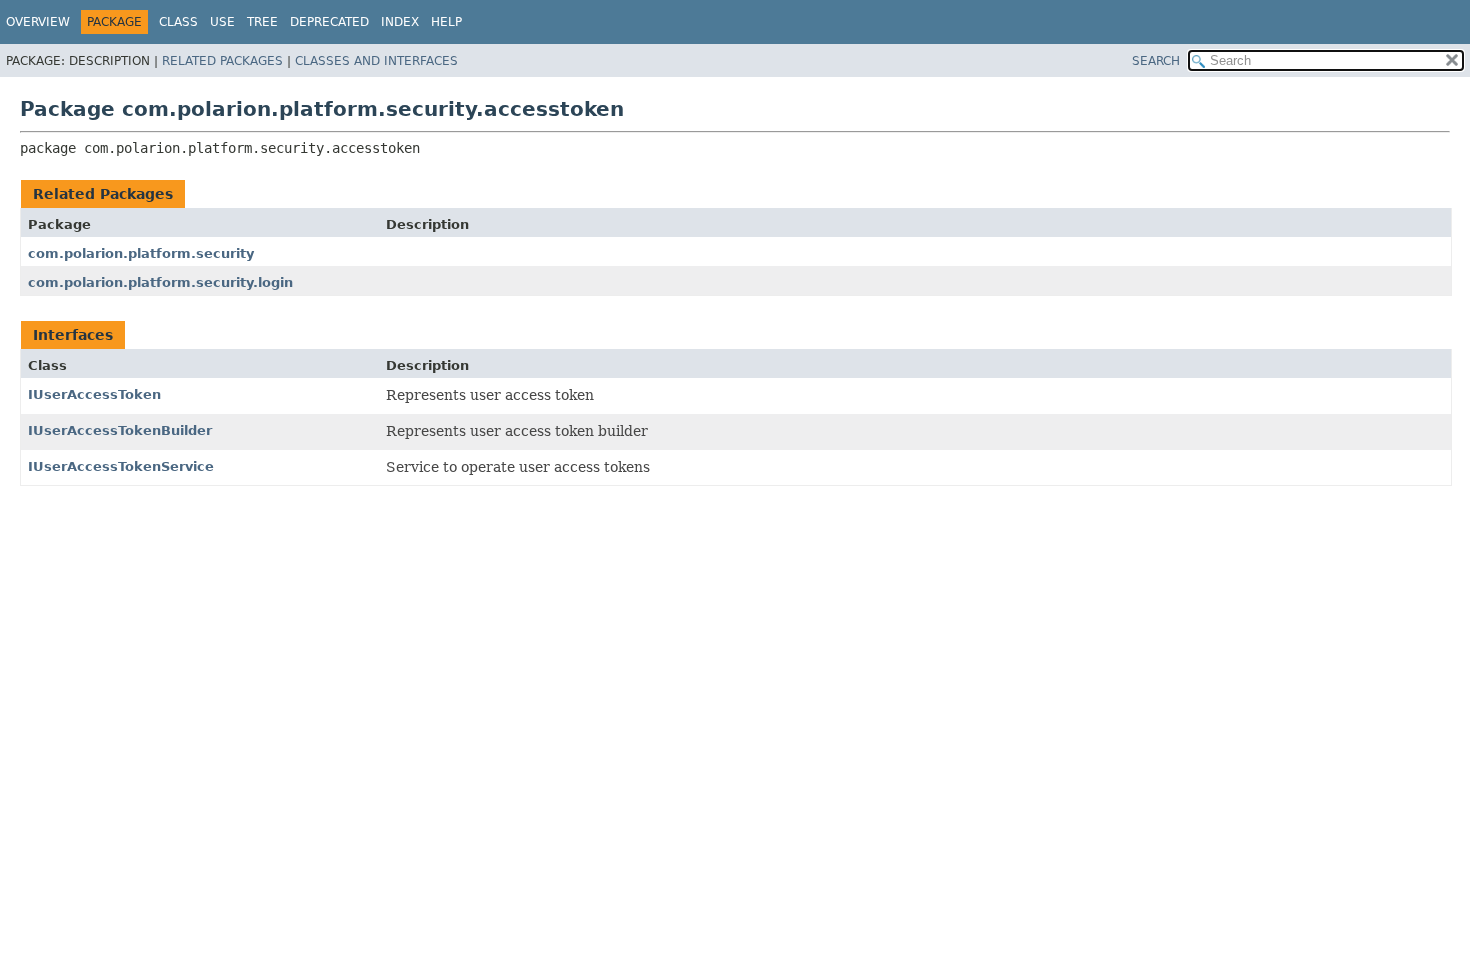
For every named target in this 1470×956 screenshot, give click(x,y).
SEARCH (1156, 61)
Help (446, 22)
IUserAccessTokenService (121, 466)
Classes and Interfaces (376, 61)
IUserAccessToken (94, 394)
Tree (262, 22)
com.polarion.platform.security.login (160, 282)
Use (222, 22)
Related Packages (222, 61)
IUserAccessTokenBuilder (120, 430)
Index (400, 22)
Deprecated (329, 22)
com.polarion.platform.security (141, 253)
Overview (38, 22)
